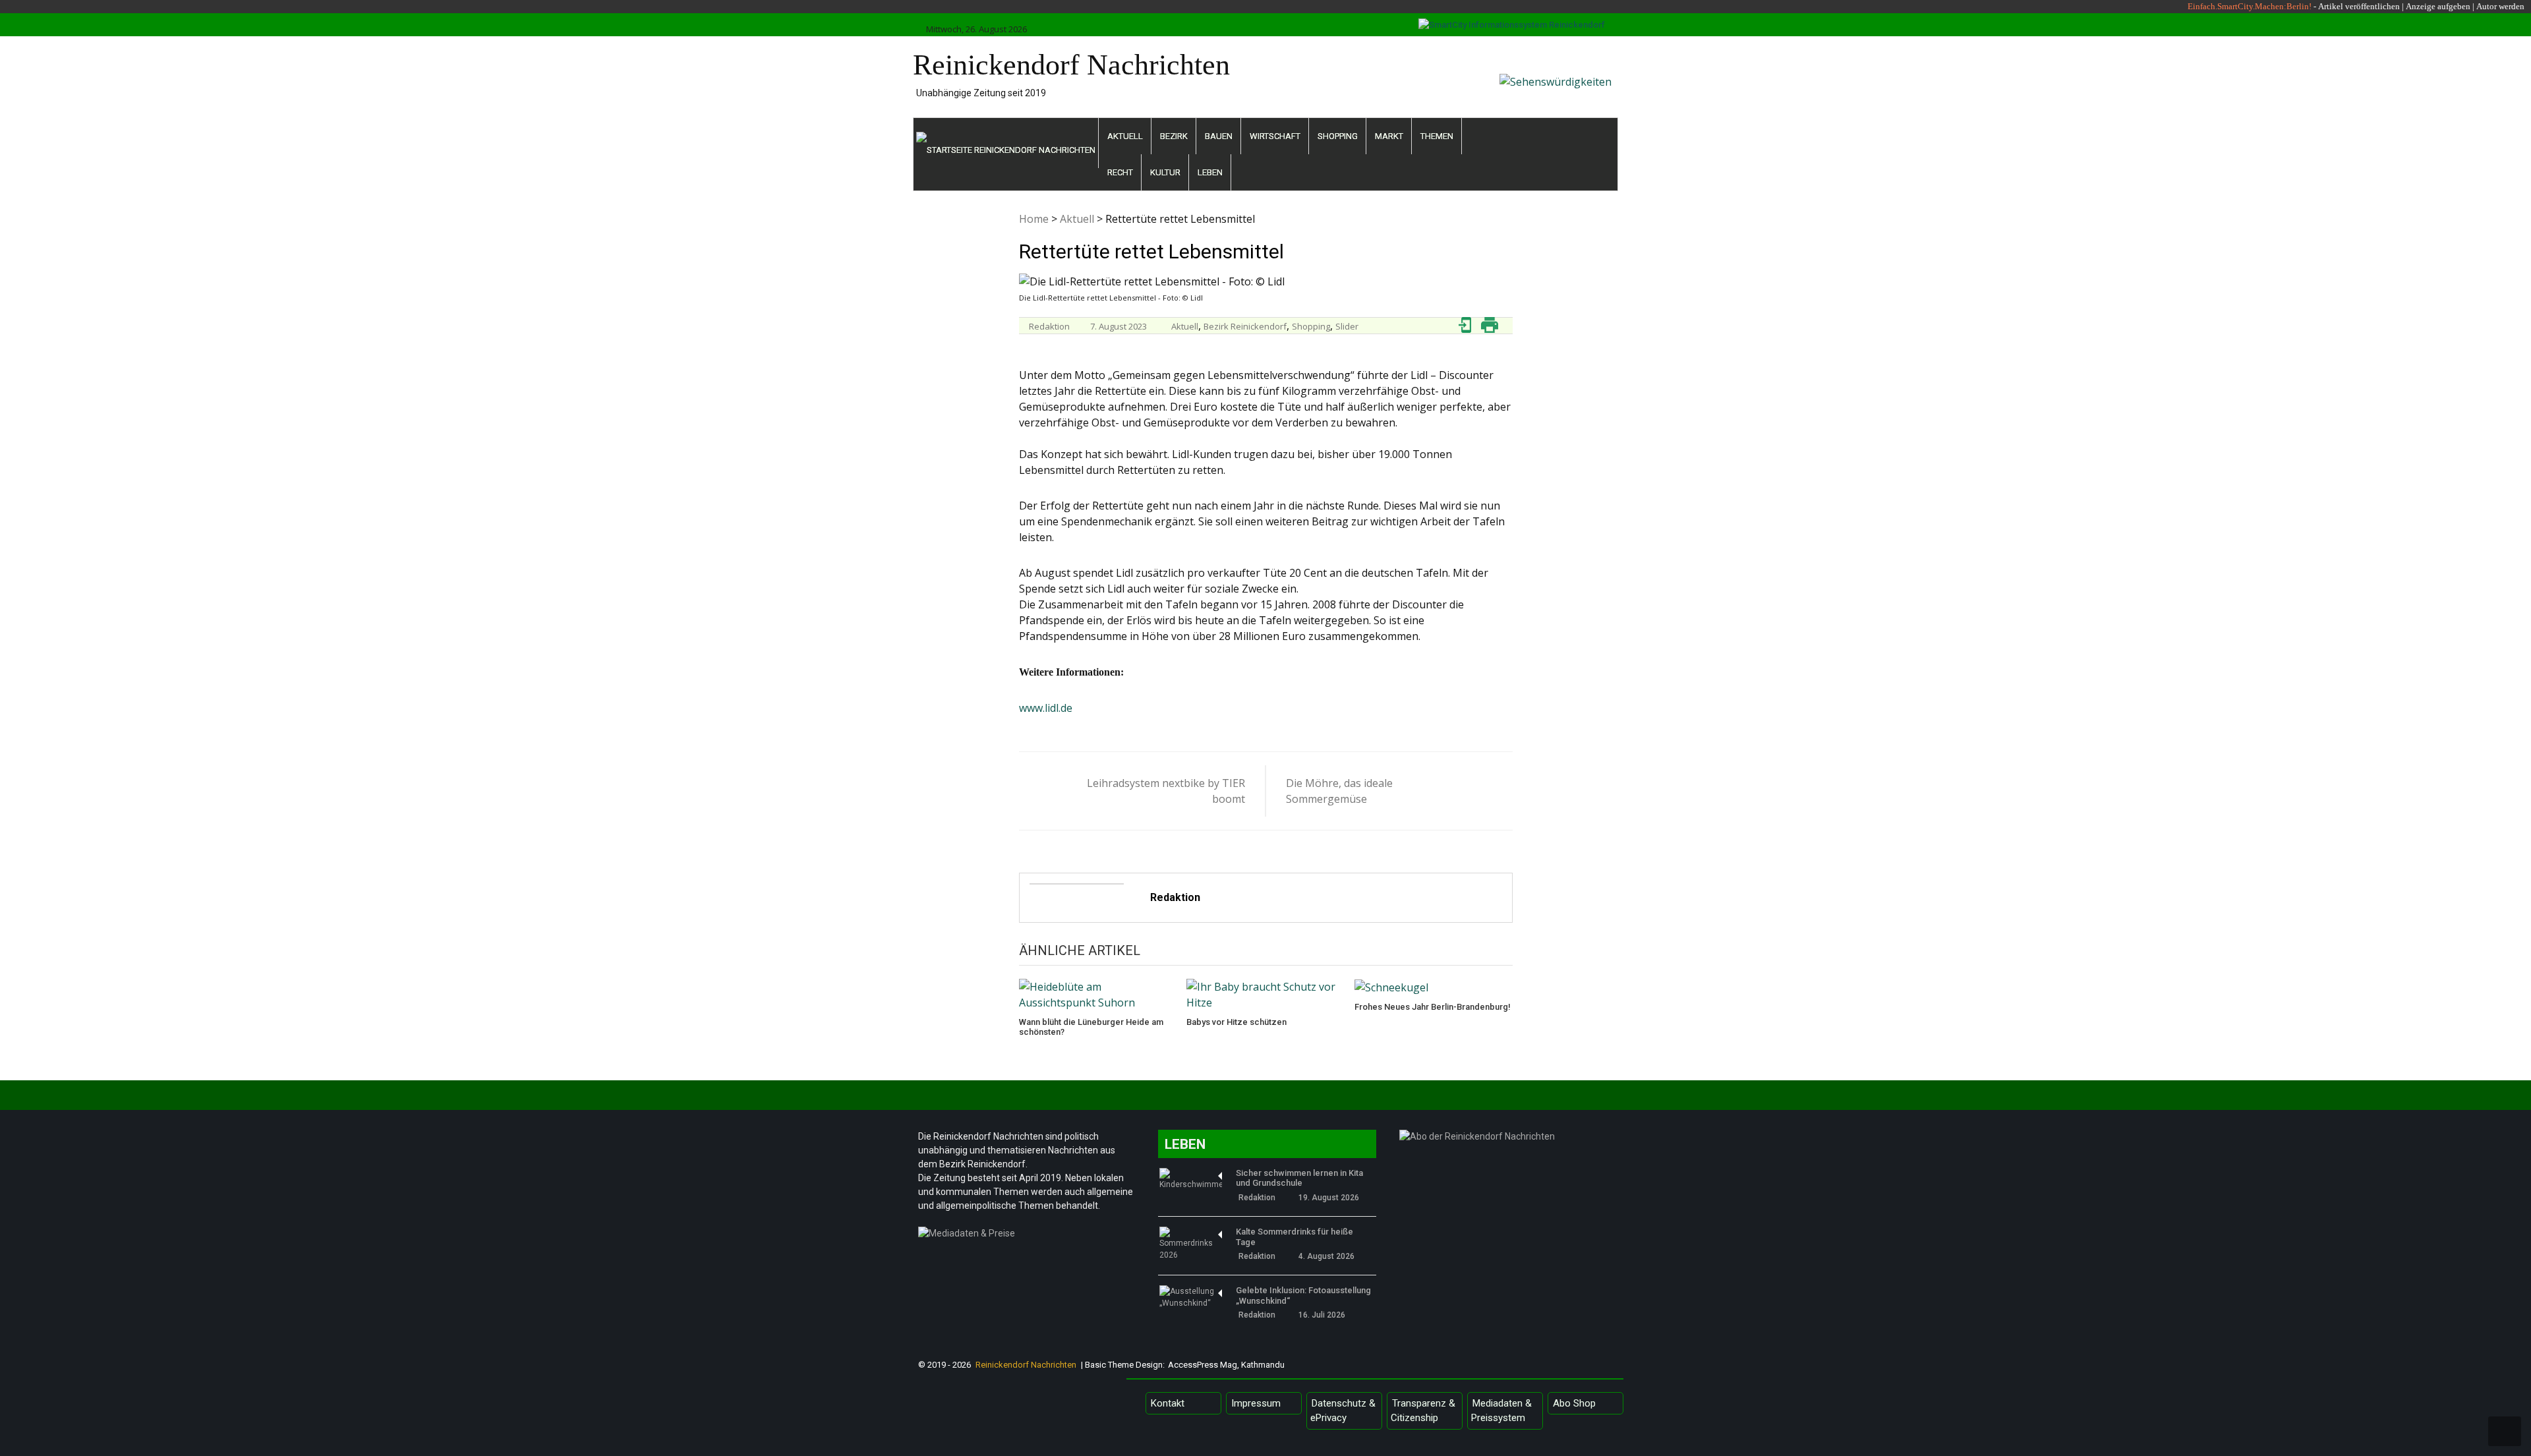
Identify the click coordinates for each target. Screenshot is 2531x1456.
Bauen (1219, 136)
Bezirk (1174, 136)
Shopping (1338, 136)
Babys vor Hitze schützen (1236, 1022)
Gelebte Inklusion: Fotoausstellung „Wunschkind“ (1303, 1296)
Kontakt (1168, 1403)
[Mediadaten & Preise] (1027, 1237)
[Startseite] (1006, 143)
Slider (1347, 326)
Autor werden (2500, 6)
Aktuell (1125, 136)
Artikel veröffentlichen (2359, 6)
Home (1034, 219)
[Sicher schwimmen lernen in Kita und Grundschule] (1191, 1179)
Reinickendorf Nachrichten (1071, 65)
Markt (1389, 136)
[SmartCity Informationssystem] (1512, 25)
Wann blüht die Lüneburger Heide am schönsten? (1091, 1027)
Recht (1120, 172)
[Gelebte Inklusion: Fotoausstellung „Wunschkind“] (1191, 1297)
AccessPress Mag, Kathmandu (1226, 1365)
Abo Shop (1574, 1403)
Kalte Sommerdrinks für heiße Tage (1295, 1237)
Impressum (1256, 1403)
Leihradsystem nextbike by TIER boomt (1166, 791)
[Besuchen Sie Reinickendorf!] (1556, 82)
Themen (1437, 136)
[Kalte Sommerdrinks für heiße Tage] (1191, 1244)
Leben (1210, 172)
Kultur (1165, 172)
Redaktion (1049, 326)
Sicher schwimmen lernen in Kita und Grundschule (1299, 1178)
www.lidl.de (1046, 708)
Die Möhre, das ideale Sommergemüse (1339, 791)
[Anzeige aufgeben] (2475, 6)
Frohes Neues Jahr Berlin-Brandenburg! (1433, 1007)
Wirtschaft (1275, 136)
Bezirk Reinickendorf (1245, 326)
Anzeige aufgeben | (2440, 6)
